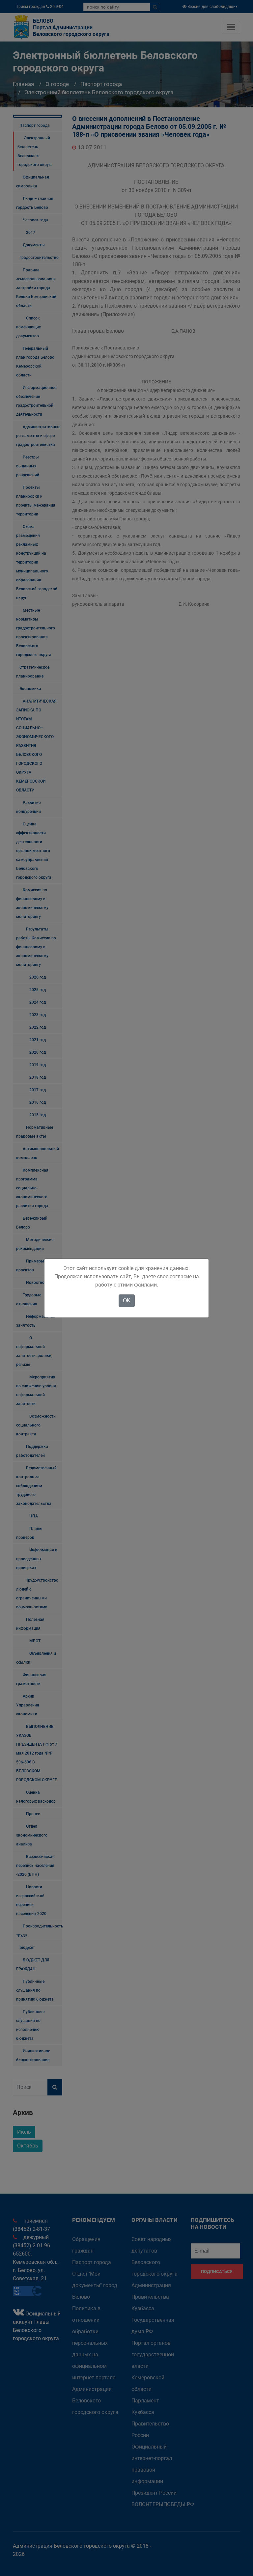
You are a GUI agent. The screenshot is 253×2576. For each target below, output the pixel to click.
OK (127, 1301)
